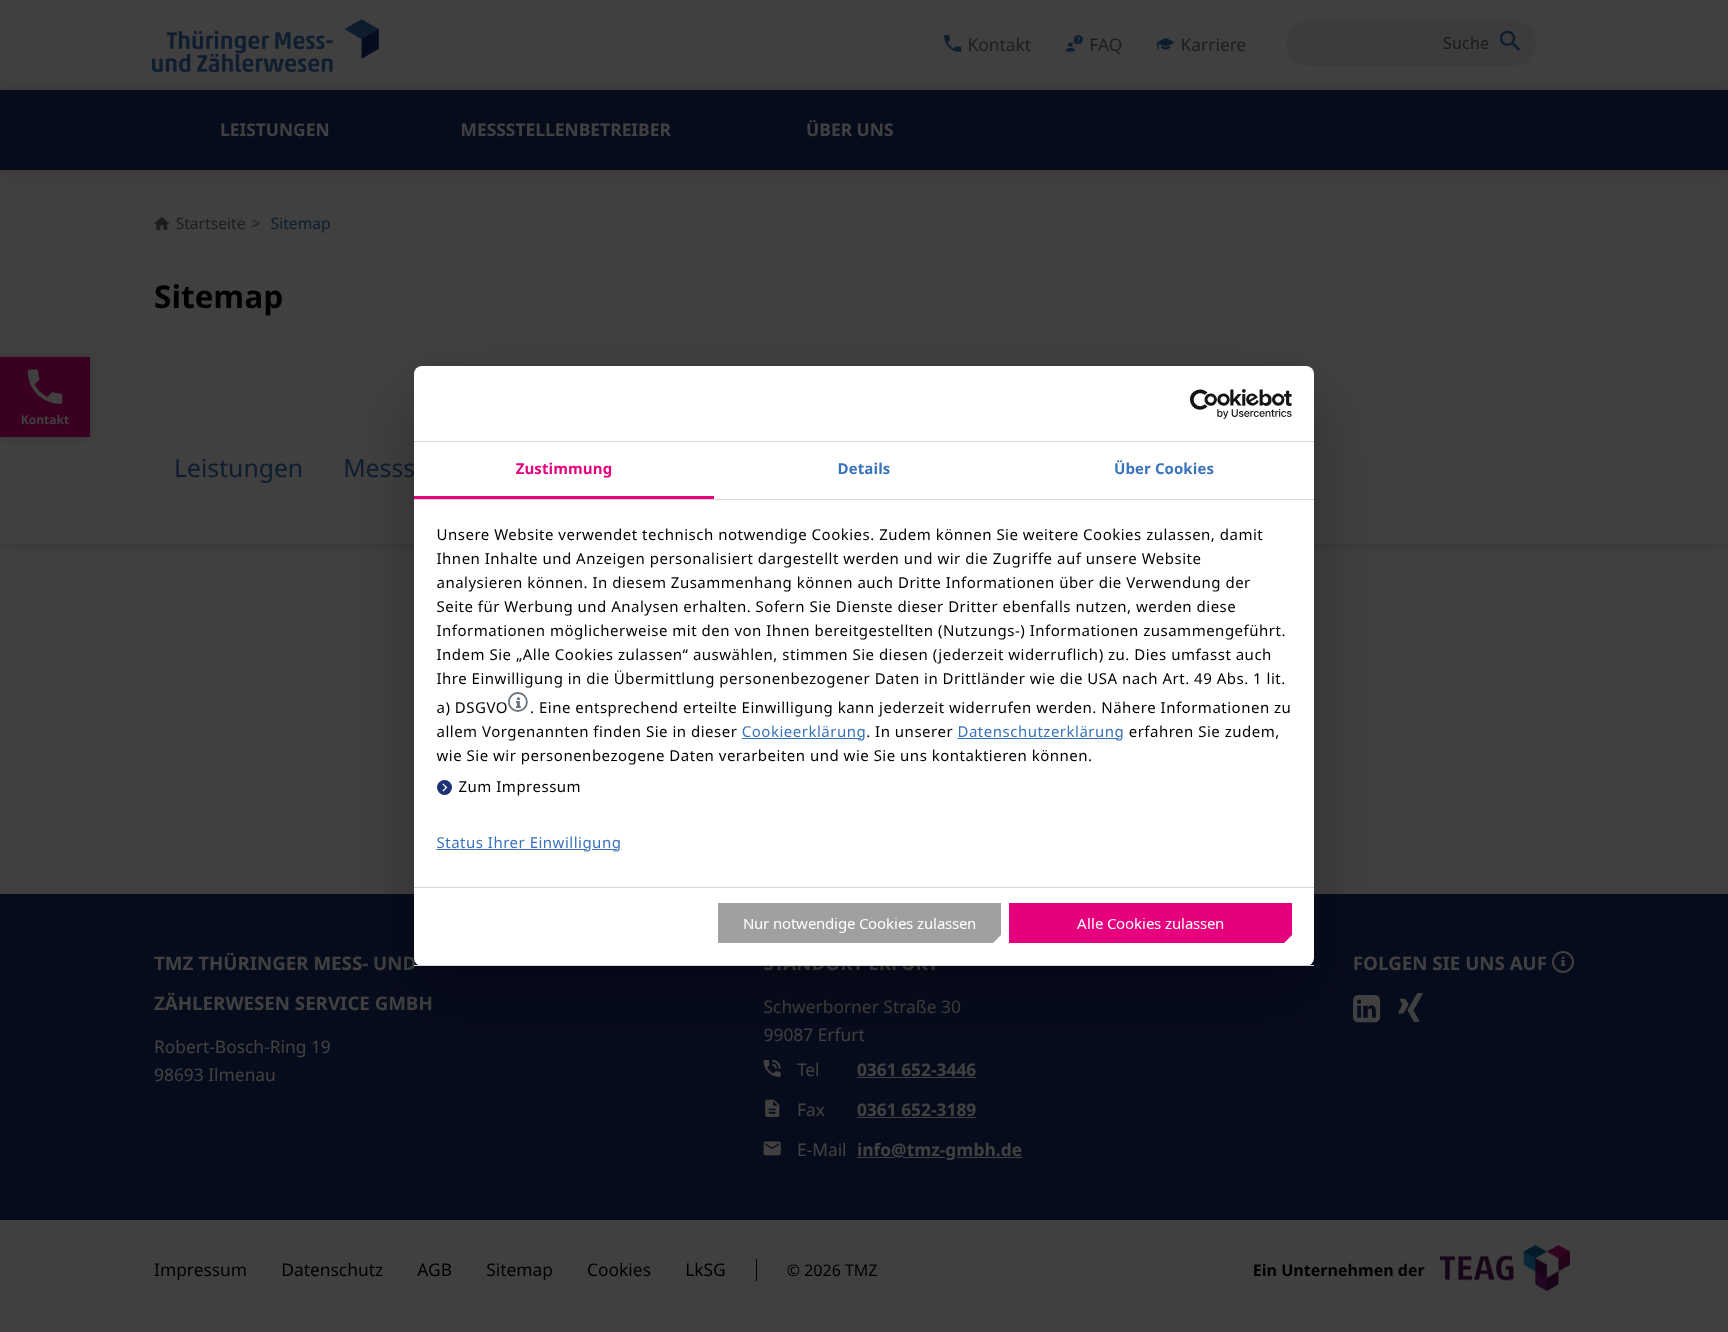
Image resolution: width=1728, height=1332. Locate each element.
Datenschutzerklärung (1040, 732)
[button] (518, 702)
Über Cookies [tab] (1164, 469)
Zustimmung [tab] (564, 469)
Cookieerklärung (804, 732)
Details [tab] (864, 469)
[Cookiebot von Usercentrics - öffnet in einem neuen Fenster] (1204, 404)
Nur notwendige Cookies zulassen (859, 923)
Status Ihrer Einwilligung (529, 843)
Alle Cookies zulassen (1150, 923)
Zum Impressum (520, 787)
